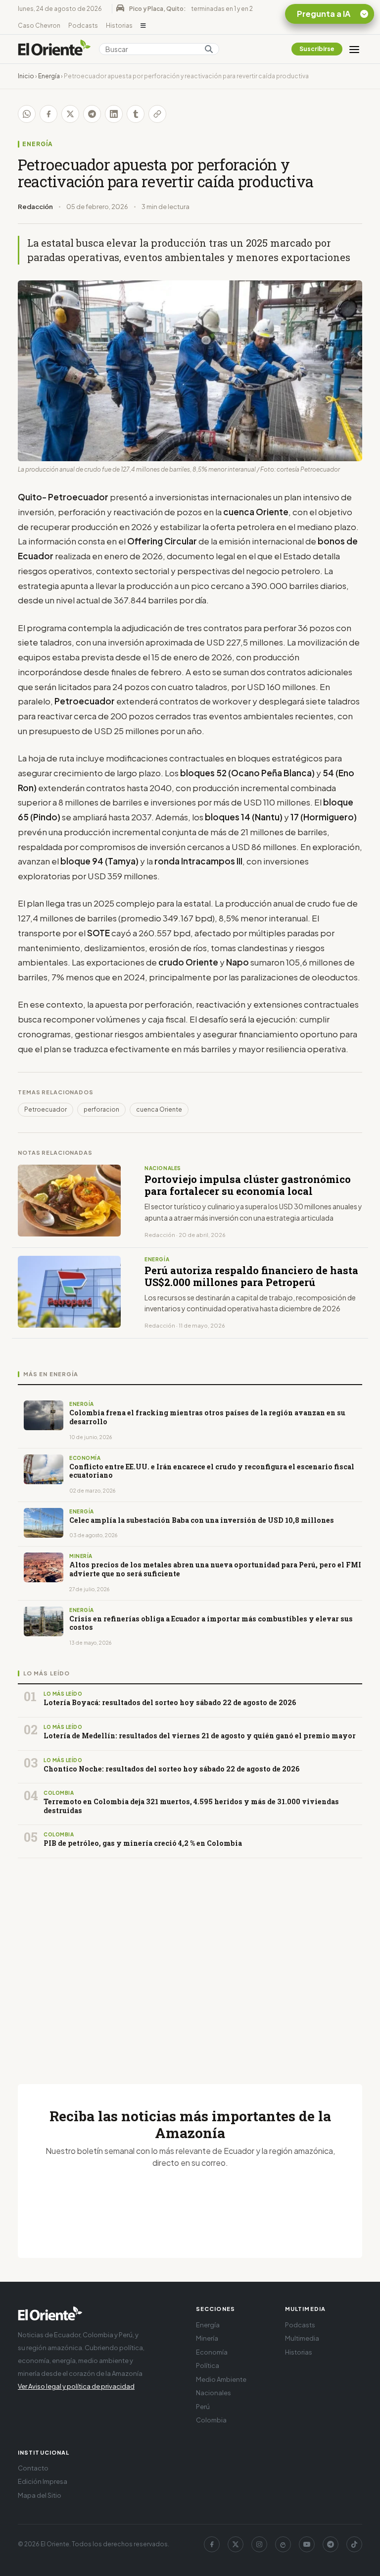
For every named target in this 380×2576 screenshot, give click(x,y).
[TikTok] (354, 2544)
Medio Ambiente (221, 2379)
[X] (236, 2544)
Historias (119, 26)
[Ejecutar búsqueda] (209, 49)
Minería (207, 2338)
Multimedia (302, 2338)
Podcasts (83, 26)
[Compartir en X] (70, 114)
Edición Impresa (43, 2481)
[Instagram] (259, 2544)
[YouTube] (307, 2544)
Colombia (211, 2420)
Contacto (33, 2468)
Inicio (26, 76)
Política (208, 2365)
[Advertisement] (190, 1959)
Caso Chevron (39, 26)
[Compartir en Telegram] (92, 114)
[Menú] (354, 49)
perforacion (101, 1109)
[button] (143, 26)
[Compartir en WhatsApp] (27, 114)
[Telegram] (331, 2544)
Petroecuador (46, 1109)
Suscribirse (317, 49)
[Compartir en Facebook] (48, 114)
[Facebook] (212, 2544)
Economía (212, 2352)
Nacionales (214, 2393)
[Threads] (283, 2544)
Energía (49, 76)
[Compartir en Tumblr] (136, 114)
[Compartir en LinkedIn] (114, 114)
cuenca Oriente (159, 1109)
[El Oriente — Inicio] (54, 49)
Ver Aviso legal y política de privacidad (76, 2386)
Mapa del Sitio (40, 2495)
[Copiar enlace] (157, 114)
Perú (203, 2407)
